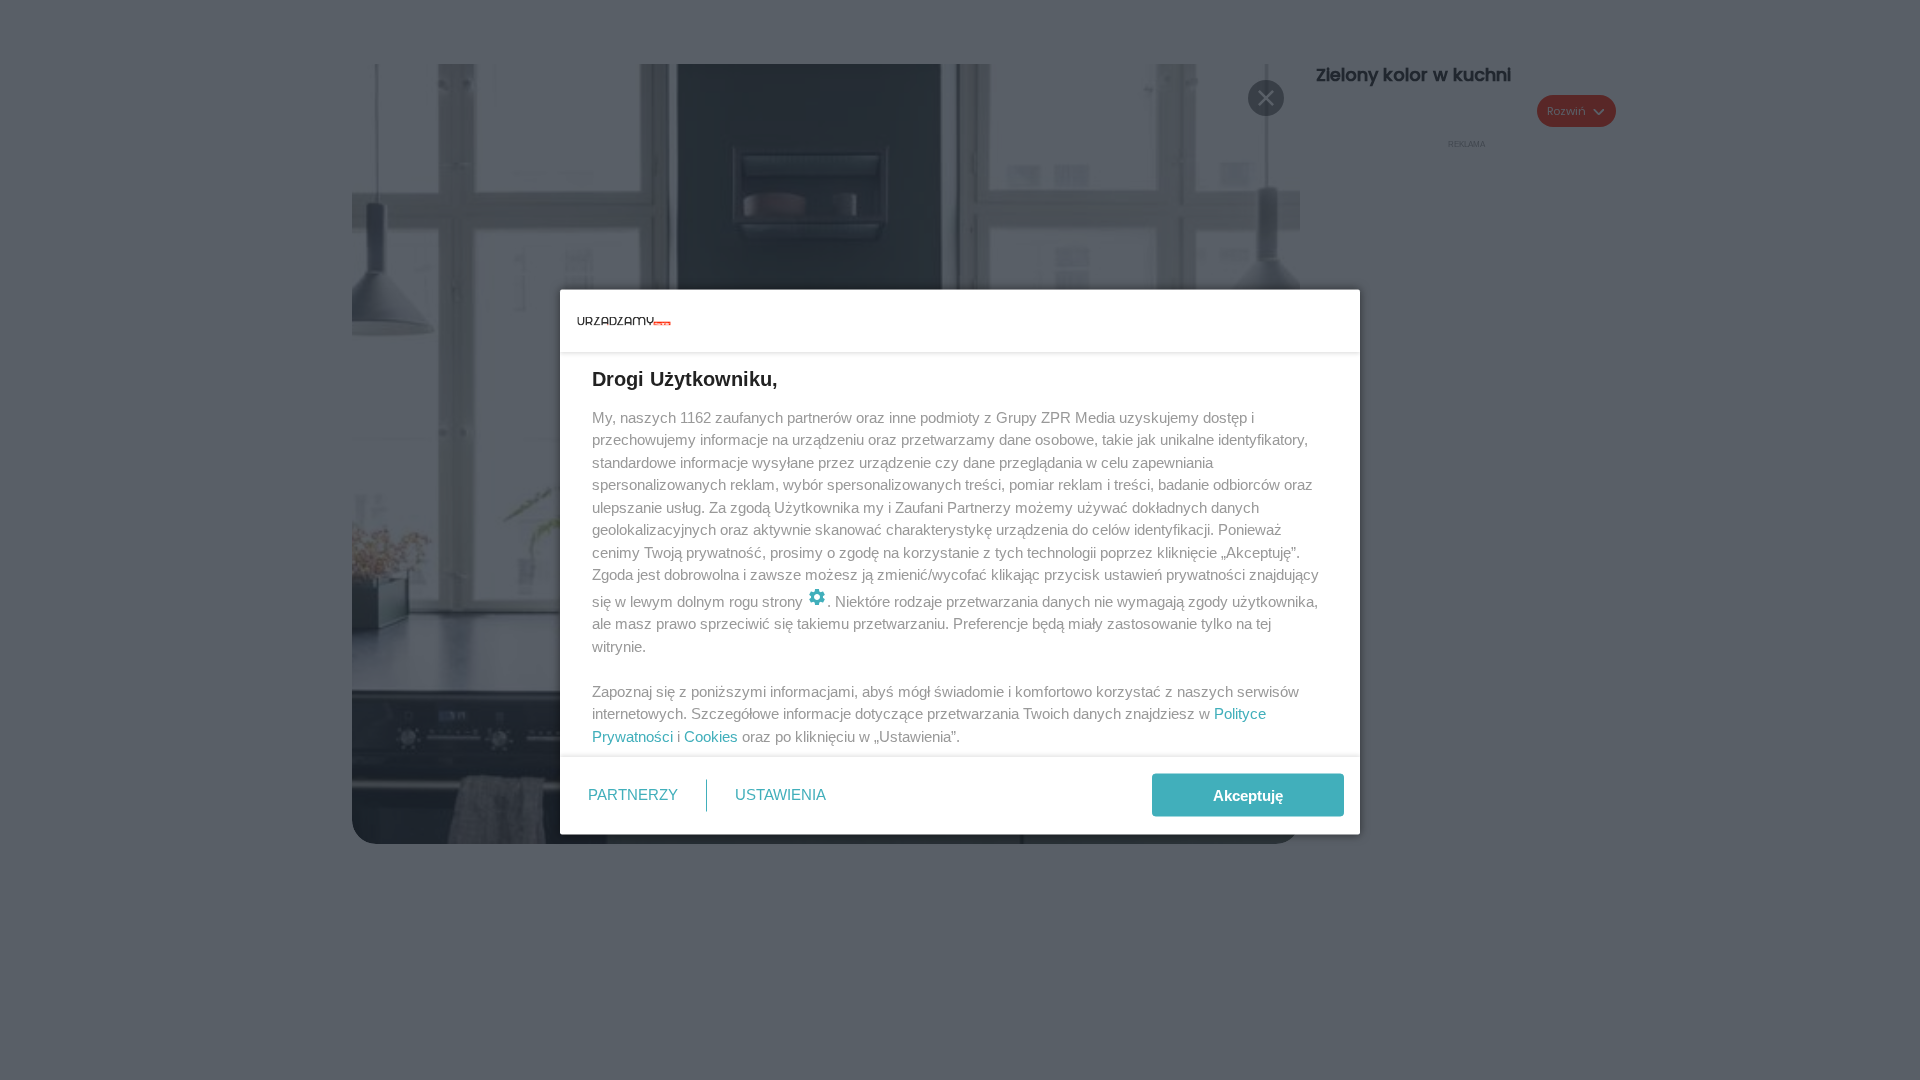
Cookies (711, 735)
